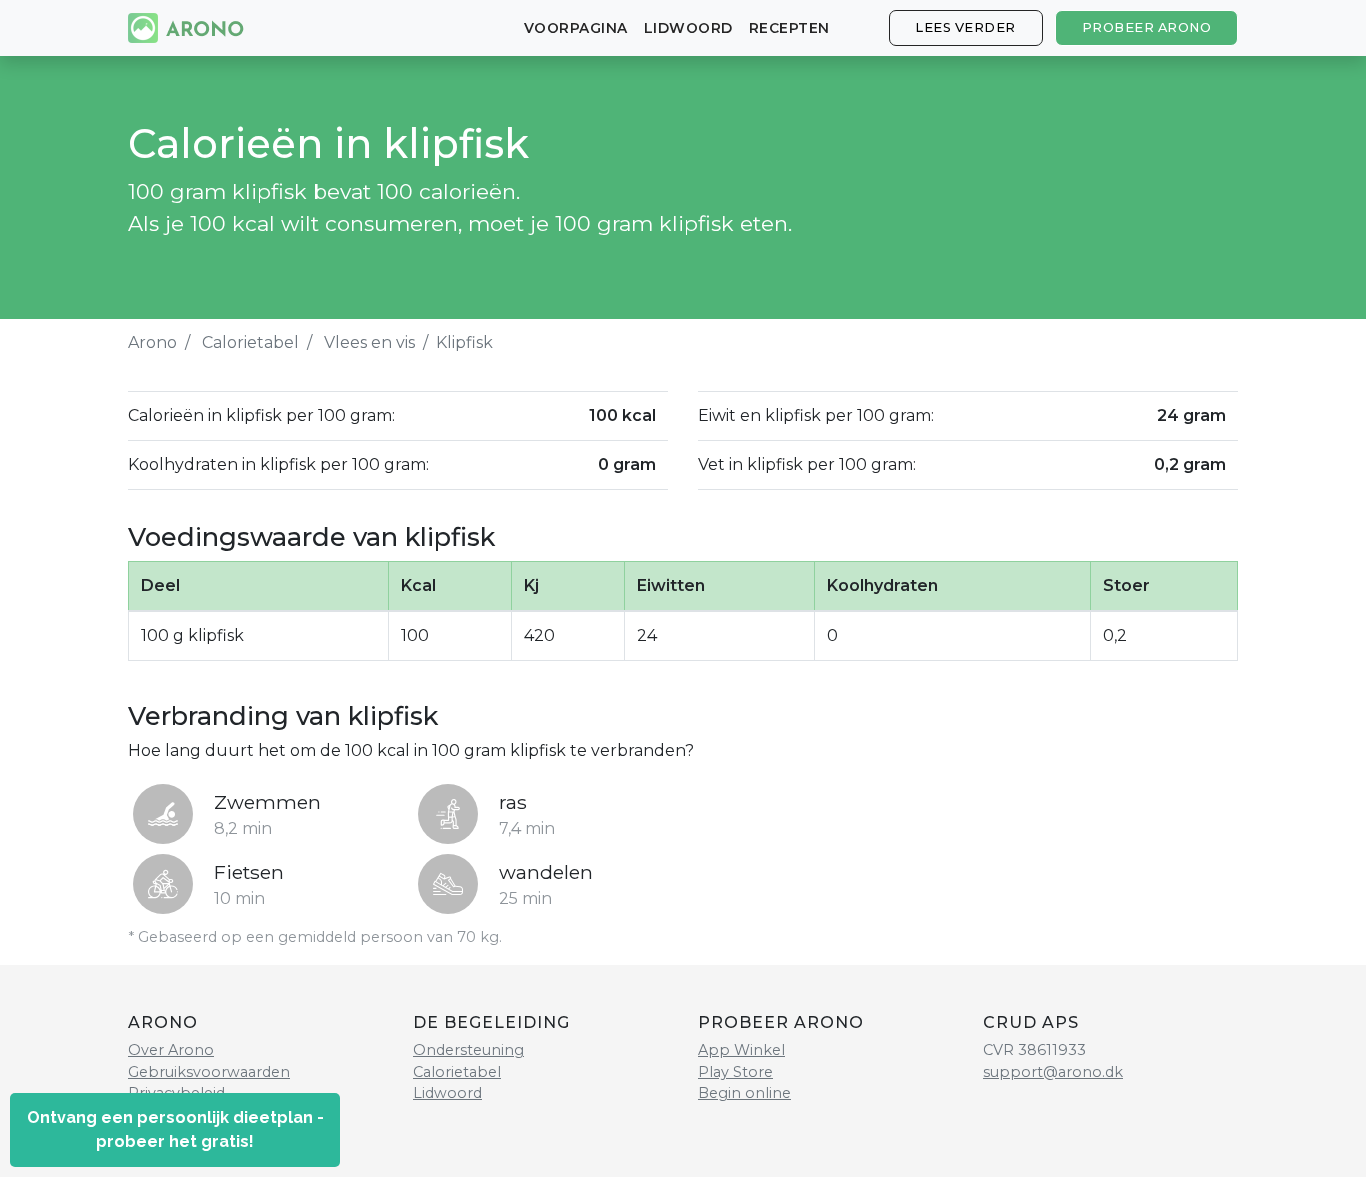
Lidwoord (688, 28)
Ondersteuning (468, 1050)
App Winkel (741, 1050)
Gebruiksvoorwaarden (209, 1072)
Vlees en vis (369, 342)
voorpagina (576, 28)
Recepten (789, 28)
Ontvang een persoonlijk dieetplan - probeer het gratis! (175, 1129)
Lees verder (965, 27)
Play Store (735, 1072)
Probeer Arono (1147, 27)
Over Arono (171, 1050)
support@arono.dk (1053, 1072)
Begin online (744, 1093)
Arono (152, 342)
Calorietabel (250, 342)
